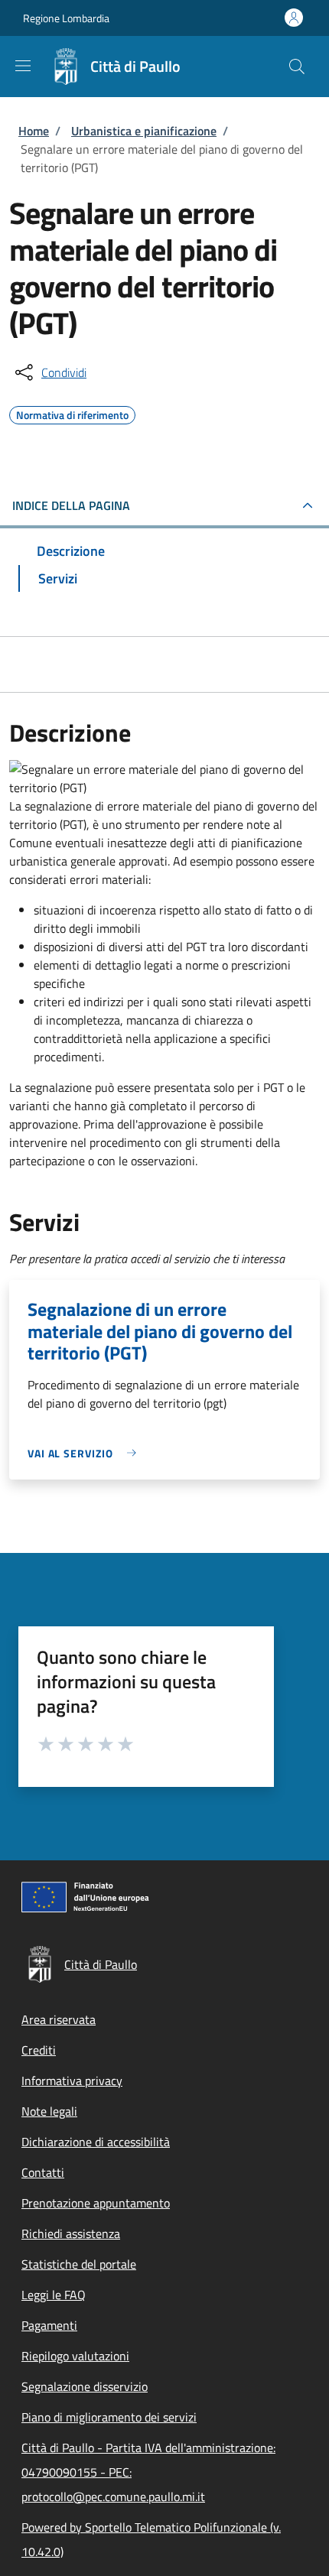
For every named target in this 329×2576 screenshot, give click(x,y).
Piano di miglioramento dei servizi (109, 2417)
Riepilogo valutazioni (75, 2356)
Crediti (39, 2050)
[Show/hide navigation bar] (23, 66)
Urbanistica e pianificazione (144, 131)
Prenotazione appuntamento (96, 2203)
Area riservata (59, 2019)
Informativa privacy (72, 2081)
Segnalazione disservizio (85, 2386)
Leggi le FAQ (54, 2295)
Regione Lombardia (66, 18)
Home (34, 131)
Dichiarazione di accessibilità (96, 2142)
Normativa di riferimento (72, 413)
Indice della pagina (71, 505)
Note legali (49, 2111)
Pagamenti (49, 2325)
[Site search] (297, 67)
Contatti (43, 2172)
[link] (86, 1453)
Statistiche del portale (79, 2264)
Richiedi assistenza (71, 2233)
